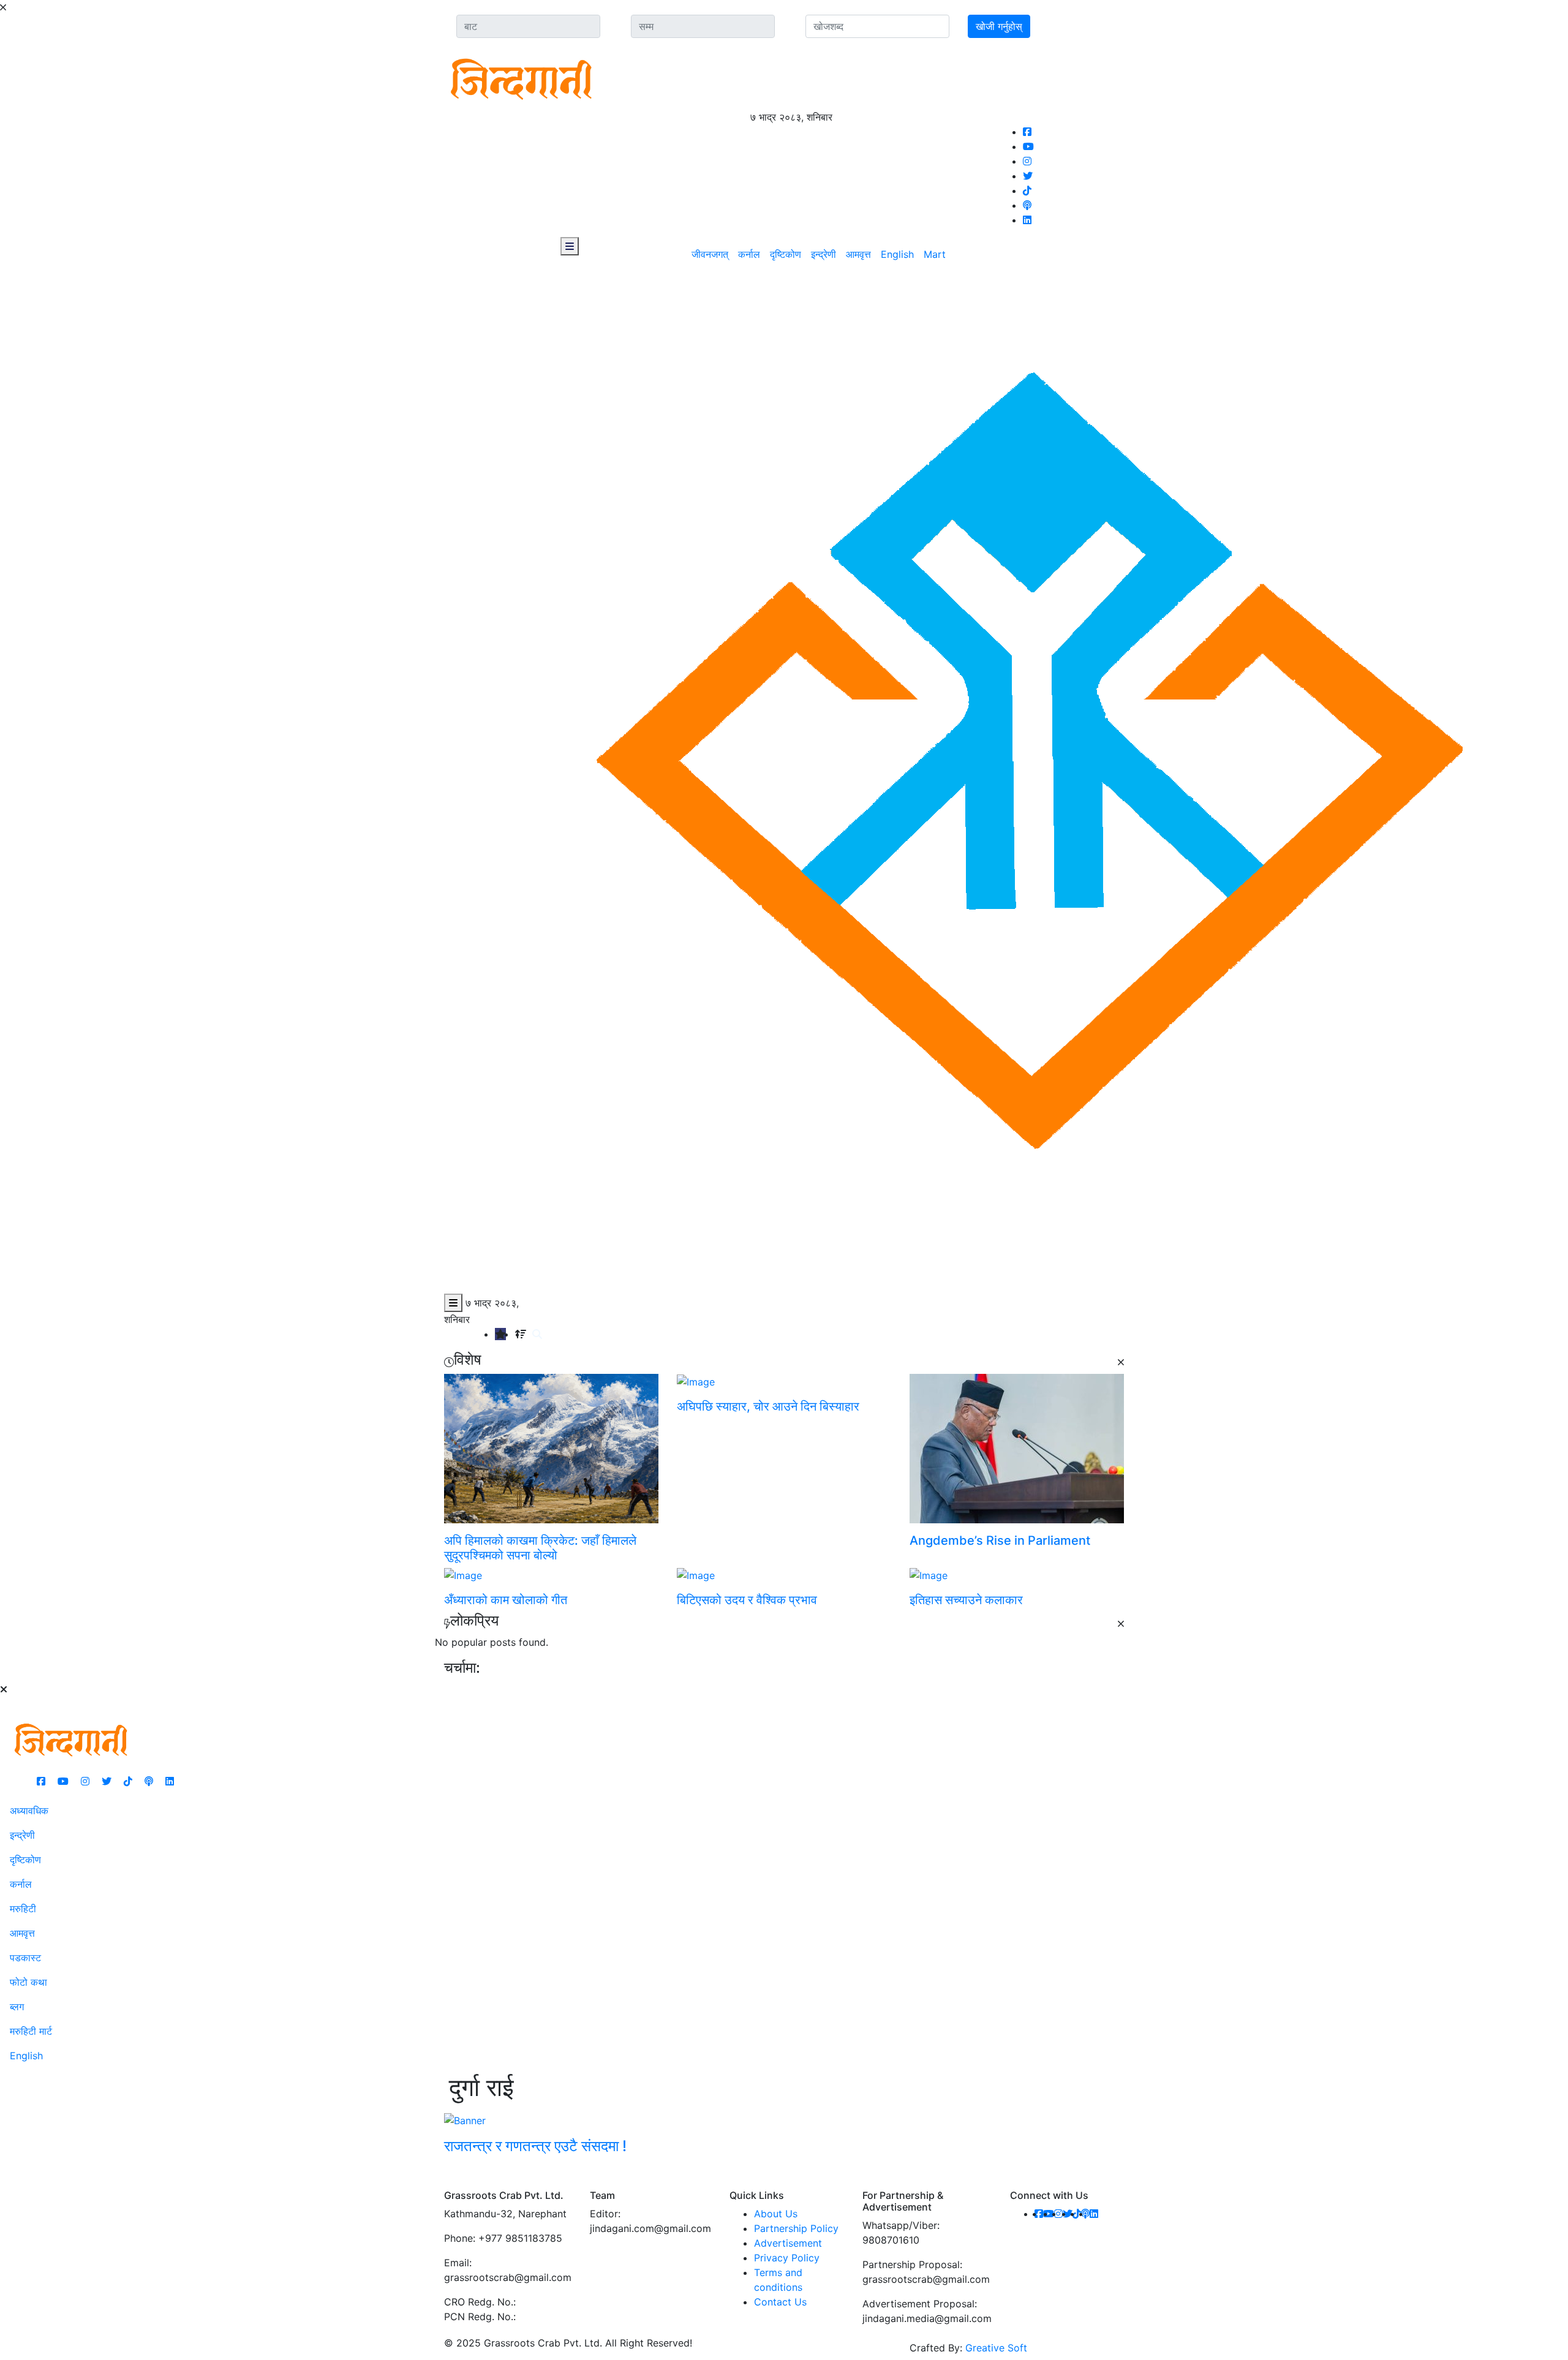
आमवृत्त (858, 254)
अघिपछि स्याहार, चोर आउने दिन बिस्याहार (768, 1406)
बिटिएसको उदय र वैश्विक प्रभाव (747, 1600)
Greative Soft (996, 2348)
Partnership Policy (796, 2228)
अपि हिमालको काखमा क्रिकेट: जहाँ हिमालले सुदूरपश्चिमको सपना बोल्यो (540, 1548)
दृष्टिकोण (786, 254)
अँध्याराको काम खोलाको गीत (506, 1600)
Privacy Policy (787, 2258)
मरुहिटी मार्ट (31, 2031)
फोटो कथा (28, 1982)
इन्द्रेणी (824, 254)
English (897, 254)
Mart (935, 254)
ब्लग (17, 2007)
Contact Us (780, 2302)
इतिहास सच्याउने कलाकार (966, 1600)
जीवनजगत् (710, 254)
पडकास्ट (25, 1958)
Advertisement (788, 2243)
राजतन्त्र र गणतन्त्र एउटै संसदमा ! (535, 2146)
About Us (776, 2214)
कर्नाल (749, 254)
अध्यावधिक (29, 1811)
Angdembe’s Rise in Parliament (1000, 1540)
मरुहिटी (23, 1909)
